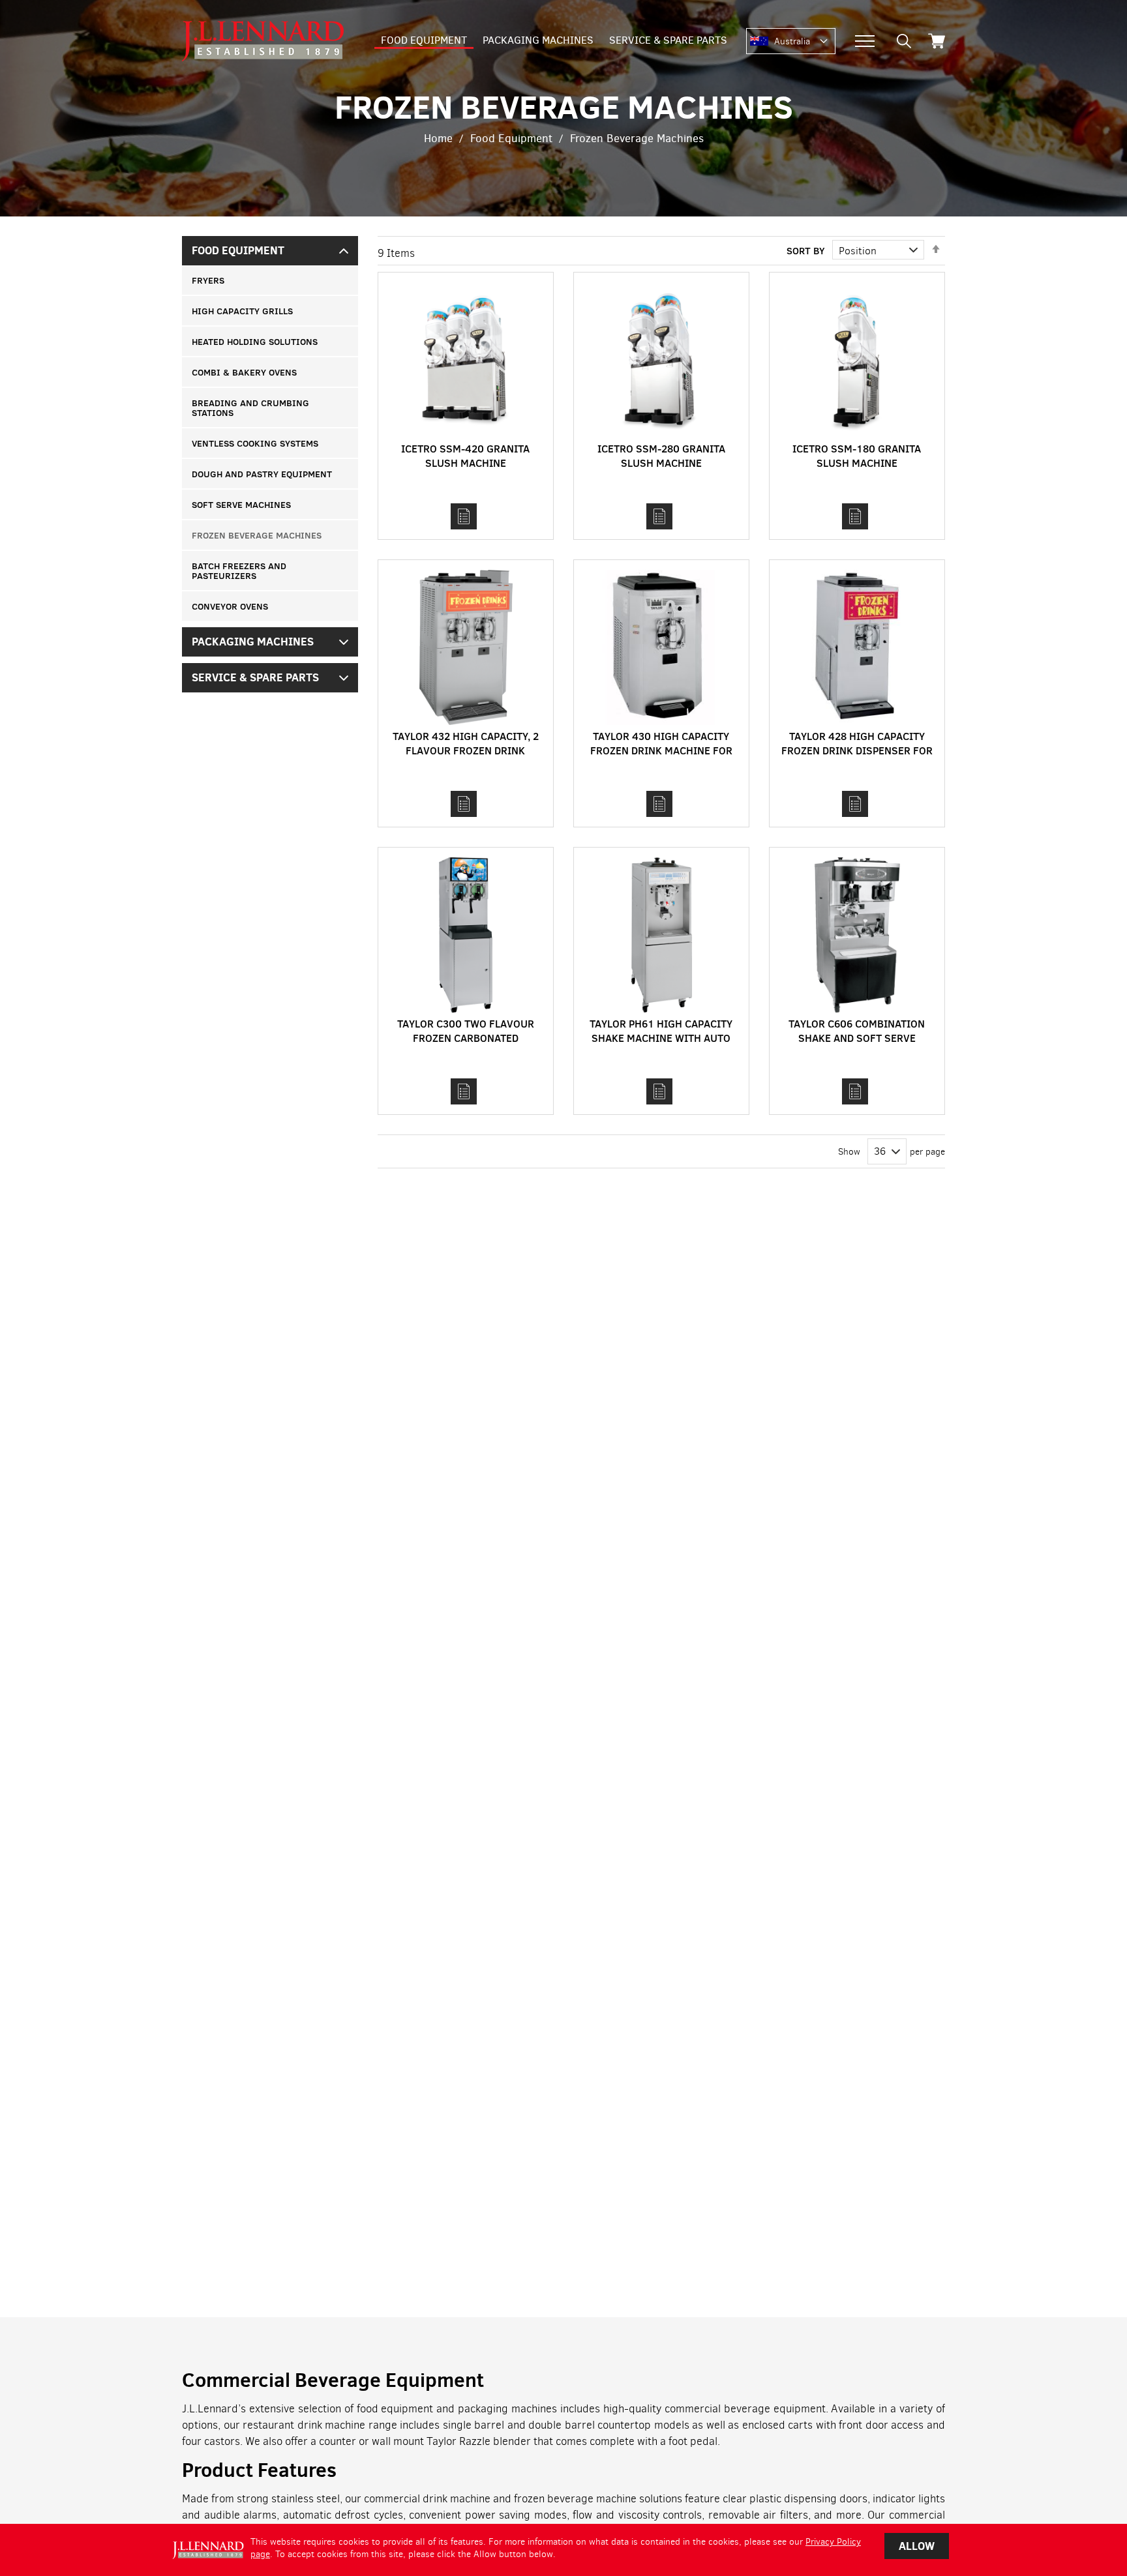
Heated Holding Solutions (255, 341)
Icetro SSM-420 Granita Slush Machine (465, 455)
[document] (563, 2550)
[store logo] (263, 41)
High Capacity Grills (242, 311)
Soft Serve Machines (241, 504)
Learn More (464, 516)
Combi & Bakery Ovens (244, 372)
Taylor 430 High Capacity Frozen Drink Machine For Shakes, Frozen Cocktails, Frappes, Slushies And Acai (661, 757)
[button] (804, 42)
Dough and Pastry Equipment (262, 474)
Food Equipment (511, 139)
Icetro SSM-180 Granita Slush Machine (857, 455)
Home (438, 139)
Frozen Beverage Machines (257, 535)
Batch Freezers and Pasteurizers (239, 570)
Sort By (806, 250)
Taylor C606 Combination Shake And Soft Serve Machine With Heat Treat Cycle (857, 1045)
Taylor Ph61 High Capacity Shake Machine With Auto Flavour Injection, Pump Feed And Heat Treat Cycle (661, 1045)
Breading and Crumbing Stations (250, 407)
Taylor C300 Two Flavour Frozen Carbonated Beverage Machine (466, 1038)
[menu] (554, 41)
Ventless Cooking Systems (255, 443)
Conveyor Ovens (230, 606)
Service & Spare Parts (255, 677)
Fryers (208, 280)
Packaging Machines (253, 642)
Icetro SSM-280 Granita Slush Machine (661, 455)
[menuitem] (424, 41)
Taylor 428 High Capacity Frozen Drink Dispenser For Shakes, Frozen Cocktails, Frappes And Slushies (857, 757)
